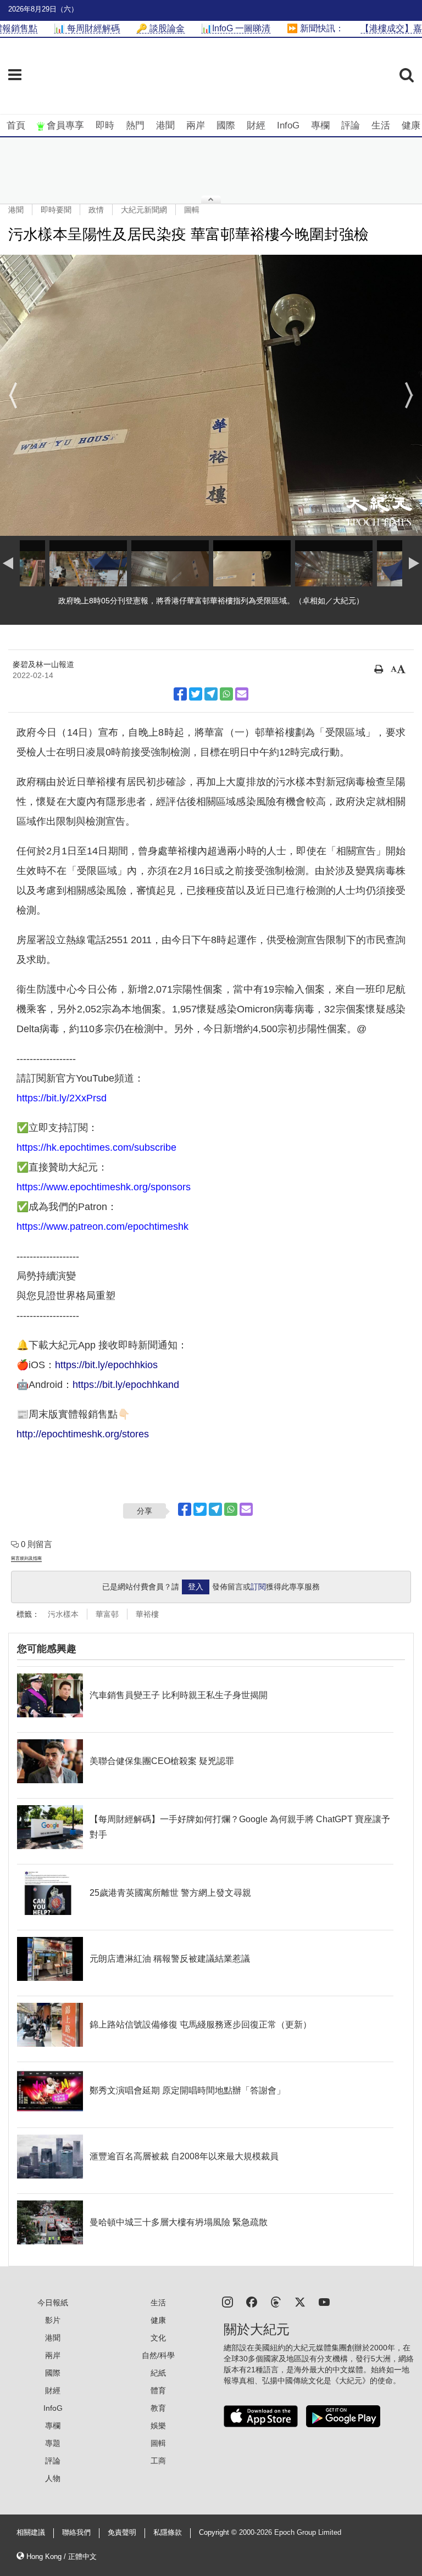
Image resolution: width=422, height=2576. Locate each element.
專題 (53, 2443)
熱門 (135, 125)
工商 (158, 2461)
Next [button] (409, 395)
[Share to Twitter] (196, 694)
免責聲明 (122, 2533)
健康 (411, 125)
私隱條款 (168, 2533)
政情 (96, 210)
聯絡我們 (76, 2533)
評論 (351, 125)
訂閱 (258, 1587)
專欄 (320, 125)
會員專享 (65, 125)
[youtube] (324, 2301)
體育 (158, 2390)
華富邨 (107, 1614)
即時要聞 (56, 210)
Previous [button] (13, 395)
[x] (300, 2301)
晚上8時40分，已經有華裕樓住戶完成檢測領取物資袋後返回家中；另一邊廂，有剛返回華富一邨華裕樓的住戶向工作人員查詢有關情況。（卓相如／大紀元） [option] (211, 606)
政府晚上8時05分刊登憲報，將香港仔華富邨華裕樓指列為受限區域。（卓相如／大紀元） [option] (211, 601)
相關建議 (31, 2533)
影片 (53, 2320)
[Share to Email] (242, 694)
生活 (381, 125)
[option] (211, 395)
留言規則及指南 (26, 1558)
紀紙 (158, 2373)
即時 (105, 125)
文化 (158, 2338)
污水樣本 (63, 1614)
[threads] (276, 2301)
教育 (158, 2408)
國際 (226, 125)
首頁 (16, 125)
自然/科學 (158, 2355)
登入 (196, 1587)
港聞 (165, 125)
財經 (256, 125)
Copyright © (219, 2533)
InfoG (288, 125)
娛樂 (158, 2426)
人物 (53, 2478)
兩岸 (196, 125)
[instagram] (227, 2301)
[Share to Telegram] (211, 694)
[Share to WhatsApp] (226, 694)
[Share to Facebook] (180, 694)
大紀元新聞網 (144, 210)
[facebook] (252, 2301)
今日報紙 (53, 2303)
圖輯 (192, 210)
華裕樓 (147, 1614)
